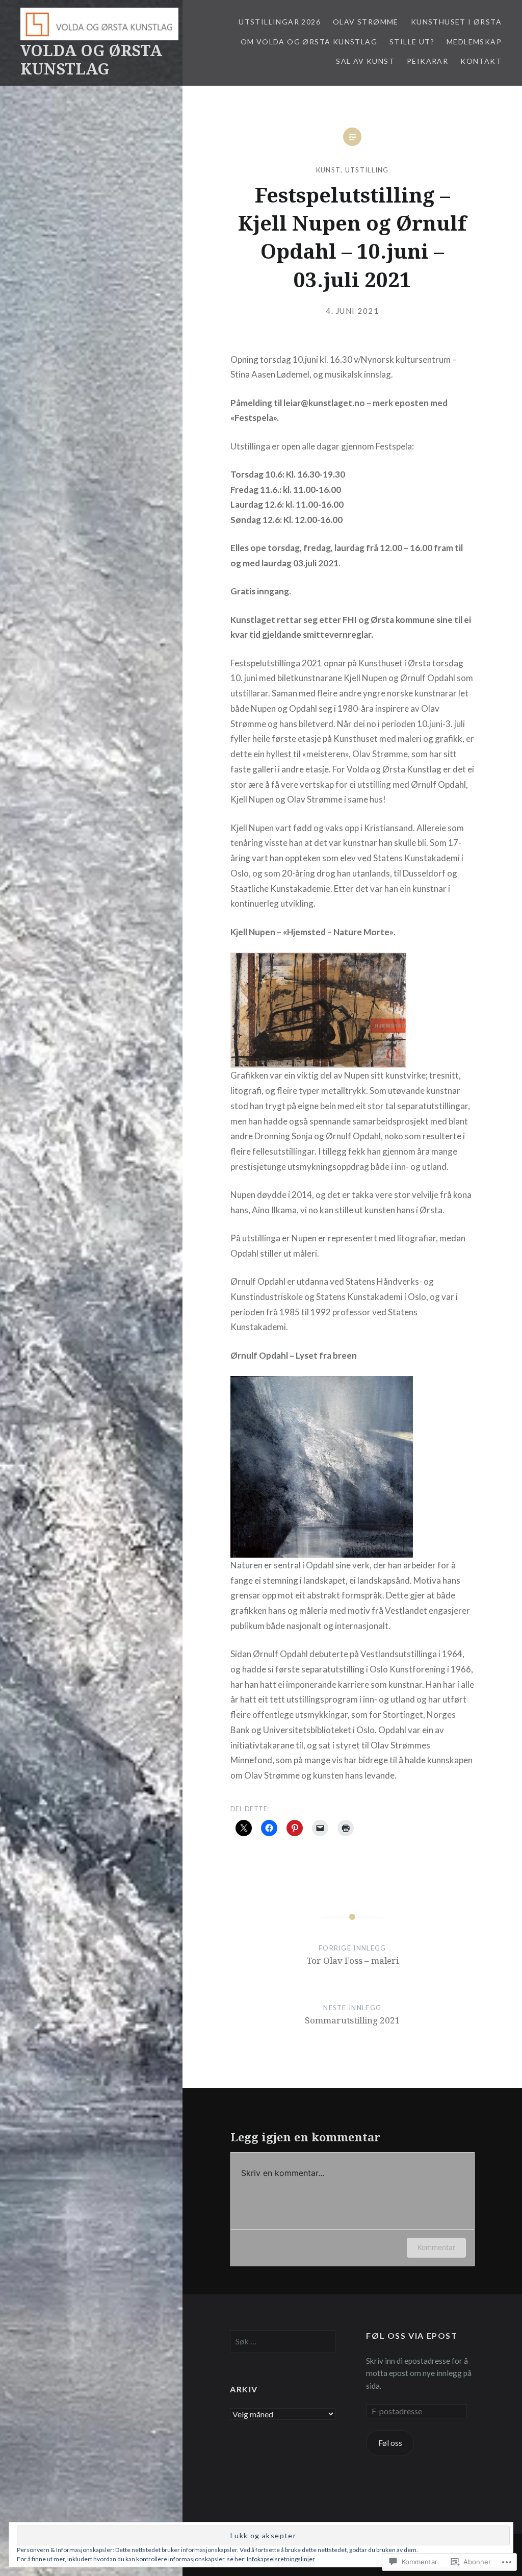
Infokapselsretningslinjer (281, 2559)
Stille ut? (412, 42)
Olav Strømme (366, 22)
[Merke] (283, 2341)
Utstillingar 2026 (280, 22)
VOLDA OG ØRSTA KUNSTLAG (91, 59)
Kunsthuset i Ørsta (456, 22)
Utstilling (367, 170)
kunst (329, 170)
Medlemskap (474, 42)
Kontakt (481, 61)
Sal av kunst (365, 61)
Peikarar (427, 61)
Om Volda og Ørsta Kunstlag (309, 42)
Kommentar (436, 2247)
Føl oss (390, 2443)
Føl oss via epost (412, 2335)
